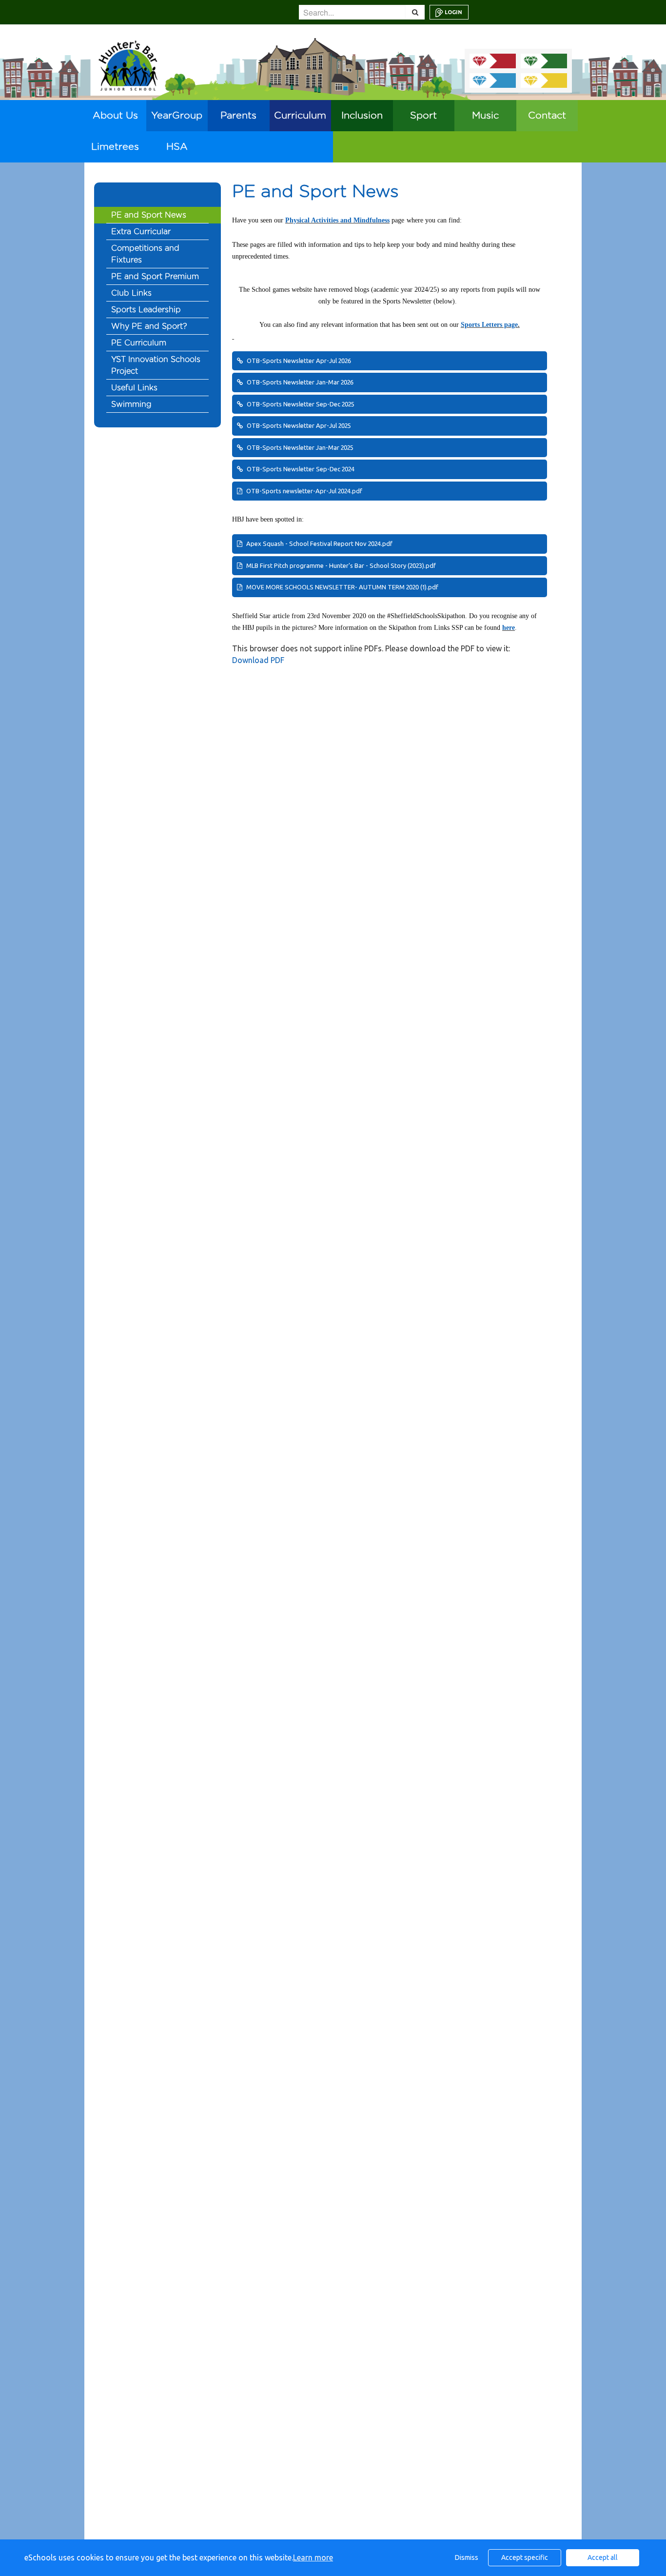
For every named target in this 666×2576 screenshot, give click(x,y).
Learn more (313, 2557)
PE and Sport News (149, 215)
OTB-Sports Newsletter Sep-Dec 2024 (300, 469)
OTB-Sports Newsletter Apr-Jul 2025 (298, 425)
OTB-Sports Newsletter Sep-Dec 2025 (300, 404)
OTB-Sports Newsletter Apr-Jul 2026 (298, 361)
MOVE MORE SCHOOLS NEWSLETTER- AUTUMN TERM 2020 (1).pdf (342, 587)
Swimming (131, 404)
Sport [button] (423, 116)
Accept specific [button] (525, 2557)
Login (453, 12)
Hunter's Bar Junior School (128, 66)
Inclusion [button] (362, 116)
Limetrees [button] (115, 147)
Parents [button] (238, 116)
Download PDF (258, 660)
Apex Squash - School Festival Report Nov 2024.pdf (319, 543)
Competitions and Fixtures (145, 254)
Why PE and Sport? (149, 326)
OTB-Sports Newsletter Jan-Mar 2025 (299, 447)
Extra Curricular (141, 232)
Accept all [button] (603, 2557)
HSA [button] (177, 147)
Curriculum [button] (300, 116)
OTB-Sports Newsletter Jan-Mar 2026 (299, 382)
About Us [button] (115, 116)
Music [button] (485, 116)
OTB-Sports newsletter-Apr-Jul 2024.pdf (304, 491)
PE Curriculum (139, 343)
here (509, 628)
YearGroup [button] (177, 116)
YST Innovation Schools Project (156, 365)
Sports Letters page (489, 325)
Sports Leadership (146, 310)
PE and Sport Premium (155, 277)
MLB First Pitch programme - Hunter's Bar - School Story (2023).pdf (340, 565)
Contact (547, 116)
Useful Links (134, 388)
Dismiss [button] (467, 2557)
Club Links (131, 293)
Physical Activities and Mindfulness (337, 220)
